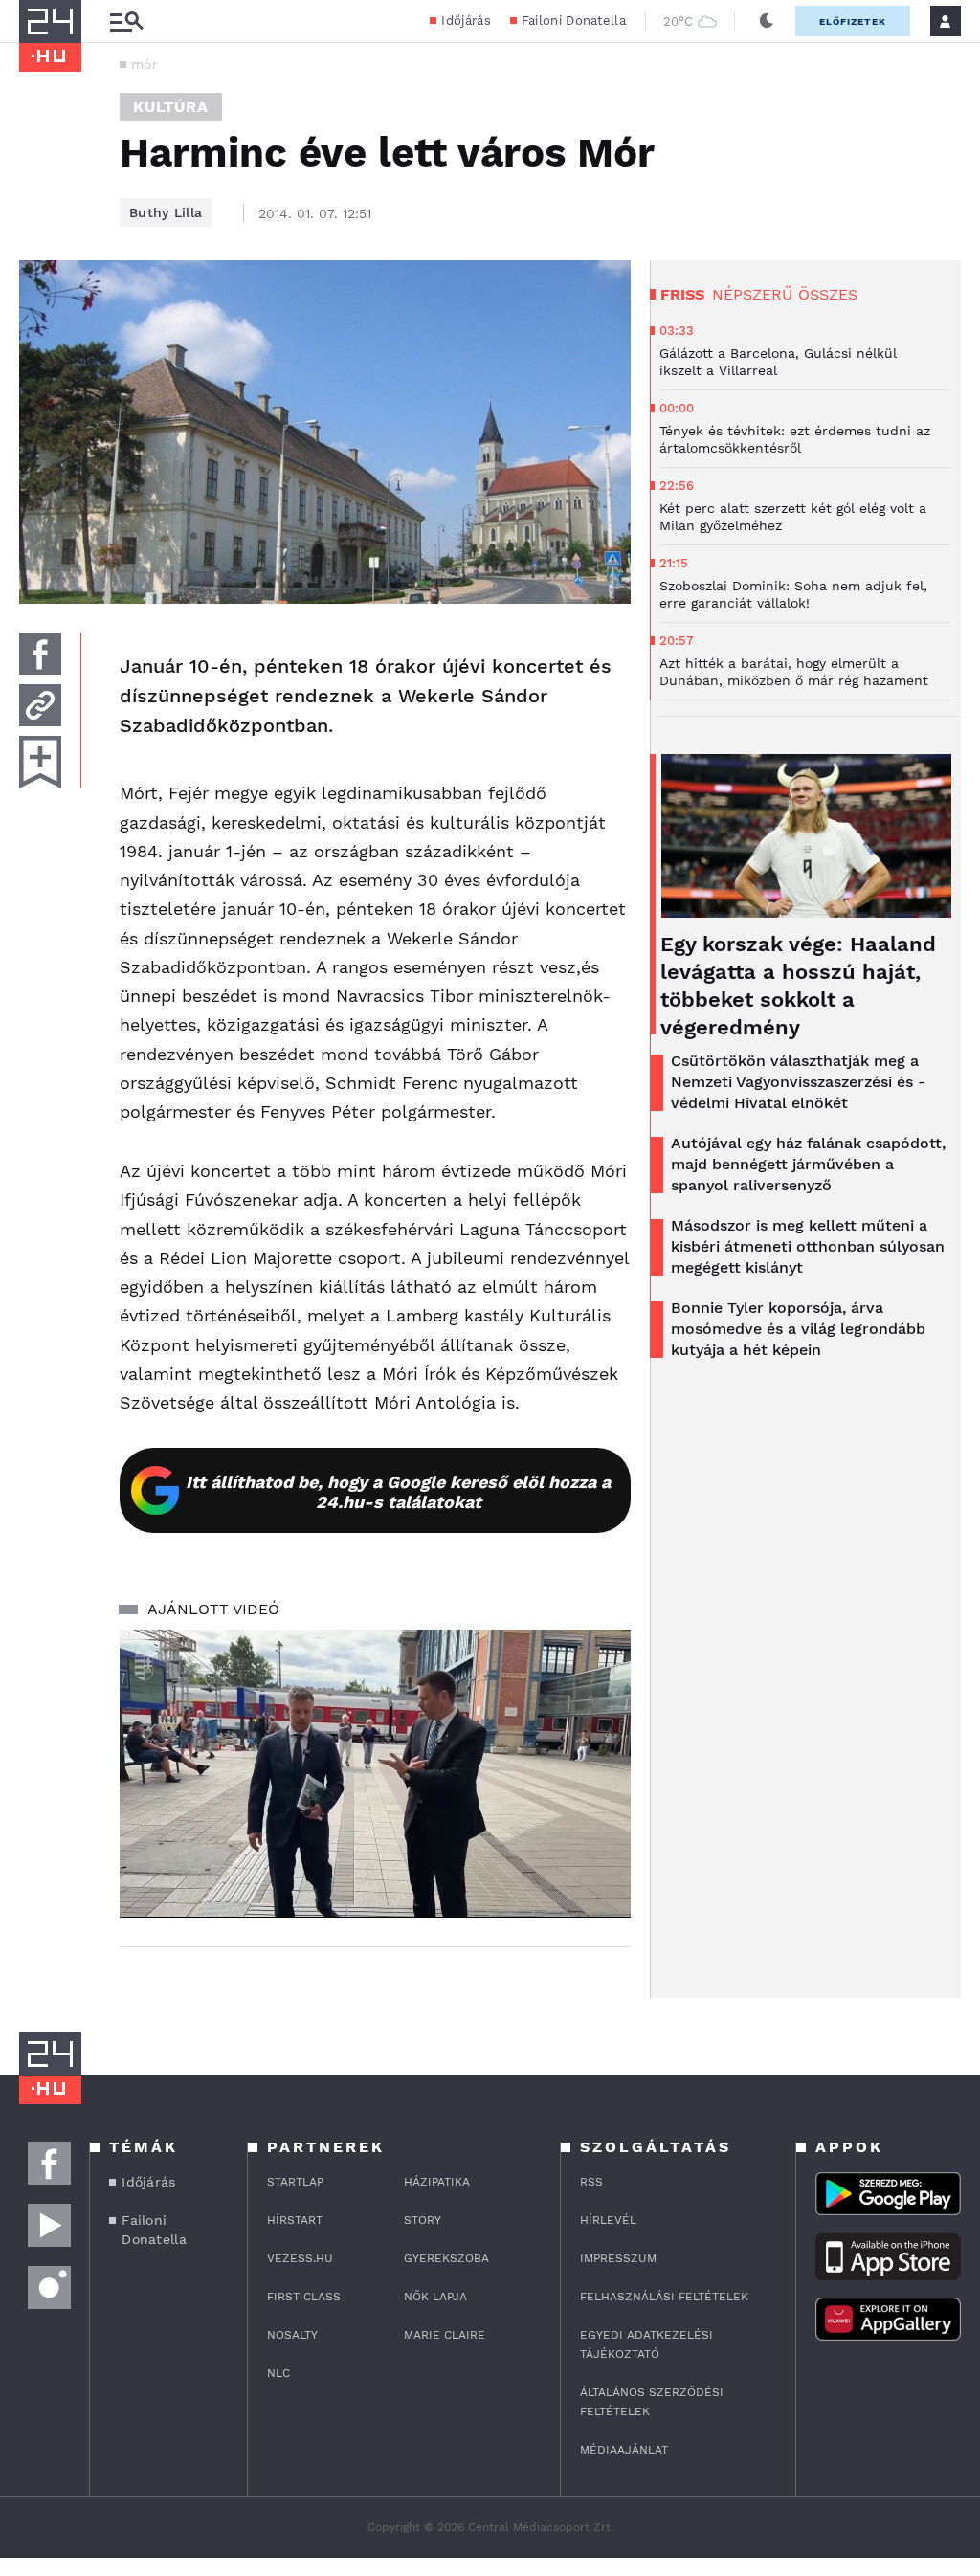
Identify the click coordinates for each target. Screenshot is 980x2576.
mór (145, 64)
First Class (304, 2297)
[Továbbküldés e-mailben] (40, 705)
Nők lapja (435, 2297)
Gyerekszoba (446, 2258)
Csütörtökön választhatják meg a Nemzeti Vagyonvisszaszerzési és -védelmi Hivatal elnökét (798, 1082)
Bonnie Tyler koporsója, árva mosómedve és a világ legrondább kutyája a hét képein (798, 1329)
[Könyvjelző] (40, 762)
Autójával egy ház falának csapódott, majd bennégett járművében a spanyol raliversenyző (808, 1164)
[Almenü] (126, 22)
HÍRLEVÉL (608, 2220)
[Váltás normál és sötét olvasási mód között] (767, 21)
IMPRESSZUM (618, 2258)
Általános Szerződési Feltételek (652, 2402)
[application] (375, 1773)
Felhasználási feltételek (664, 2297)
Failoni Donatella (574, 21)
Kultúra (171, 107)
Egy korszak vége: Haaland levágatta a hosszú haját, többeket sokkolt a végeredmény (798, 986)
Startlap (295, 2182)
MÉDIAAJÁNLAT (624, 2450)
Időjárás (466, 21)
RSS (591, 2182)
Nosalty (292, 2335)
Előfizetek (853, 22)
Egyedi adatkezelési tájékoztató (646, 2344)
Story (423, 2220)
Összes (828, 294)
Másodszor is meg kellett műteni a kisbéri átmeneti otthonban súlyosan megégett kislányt (808, 1246)
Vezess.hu (300, 2258)
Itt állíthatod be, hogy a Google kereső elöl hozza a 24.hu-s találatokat (398, 1492)
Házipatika (437, 2182)
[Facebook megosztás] (40, 654)
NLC (278, 2373)
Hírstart (295, 2220)
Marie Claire (445, 2335)
